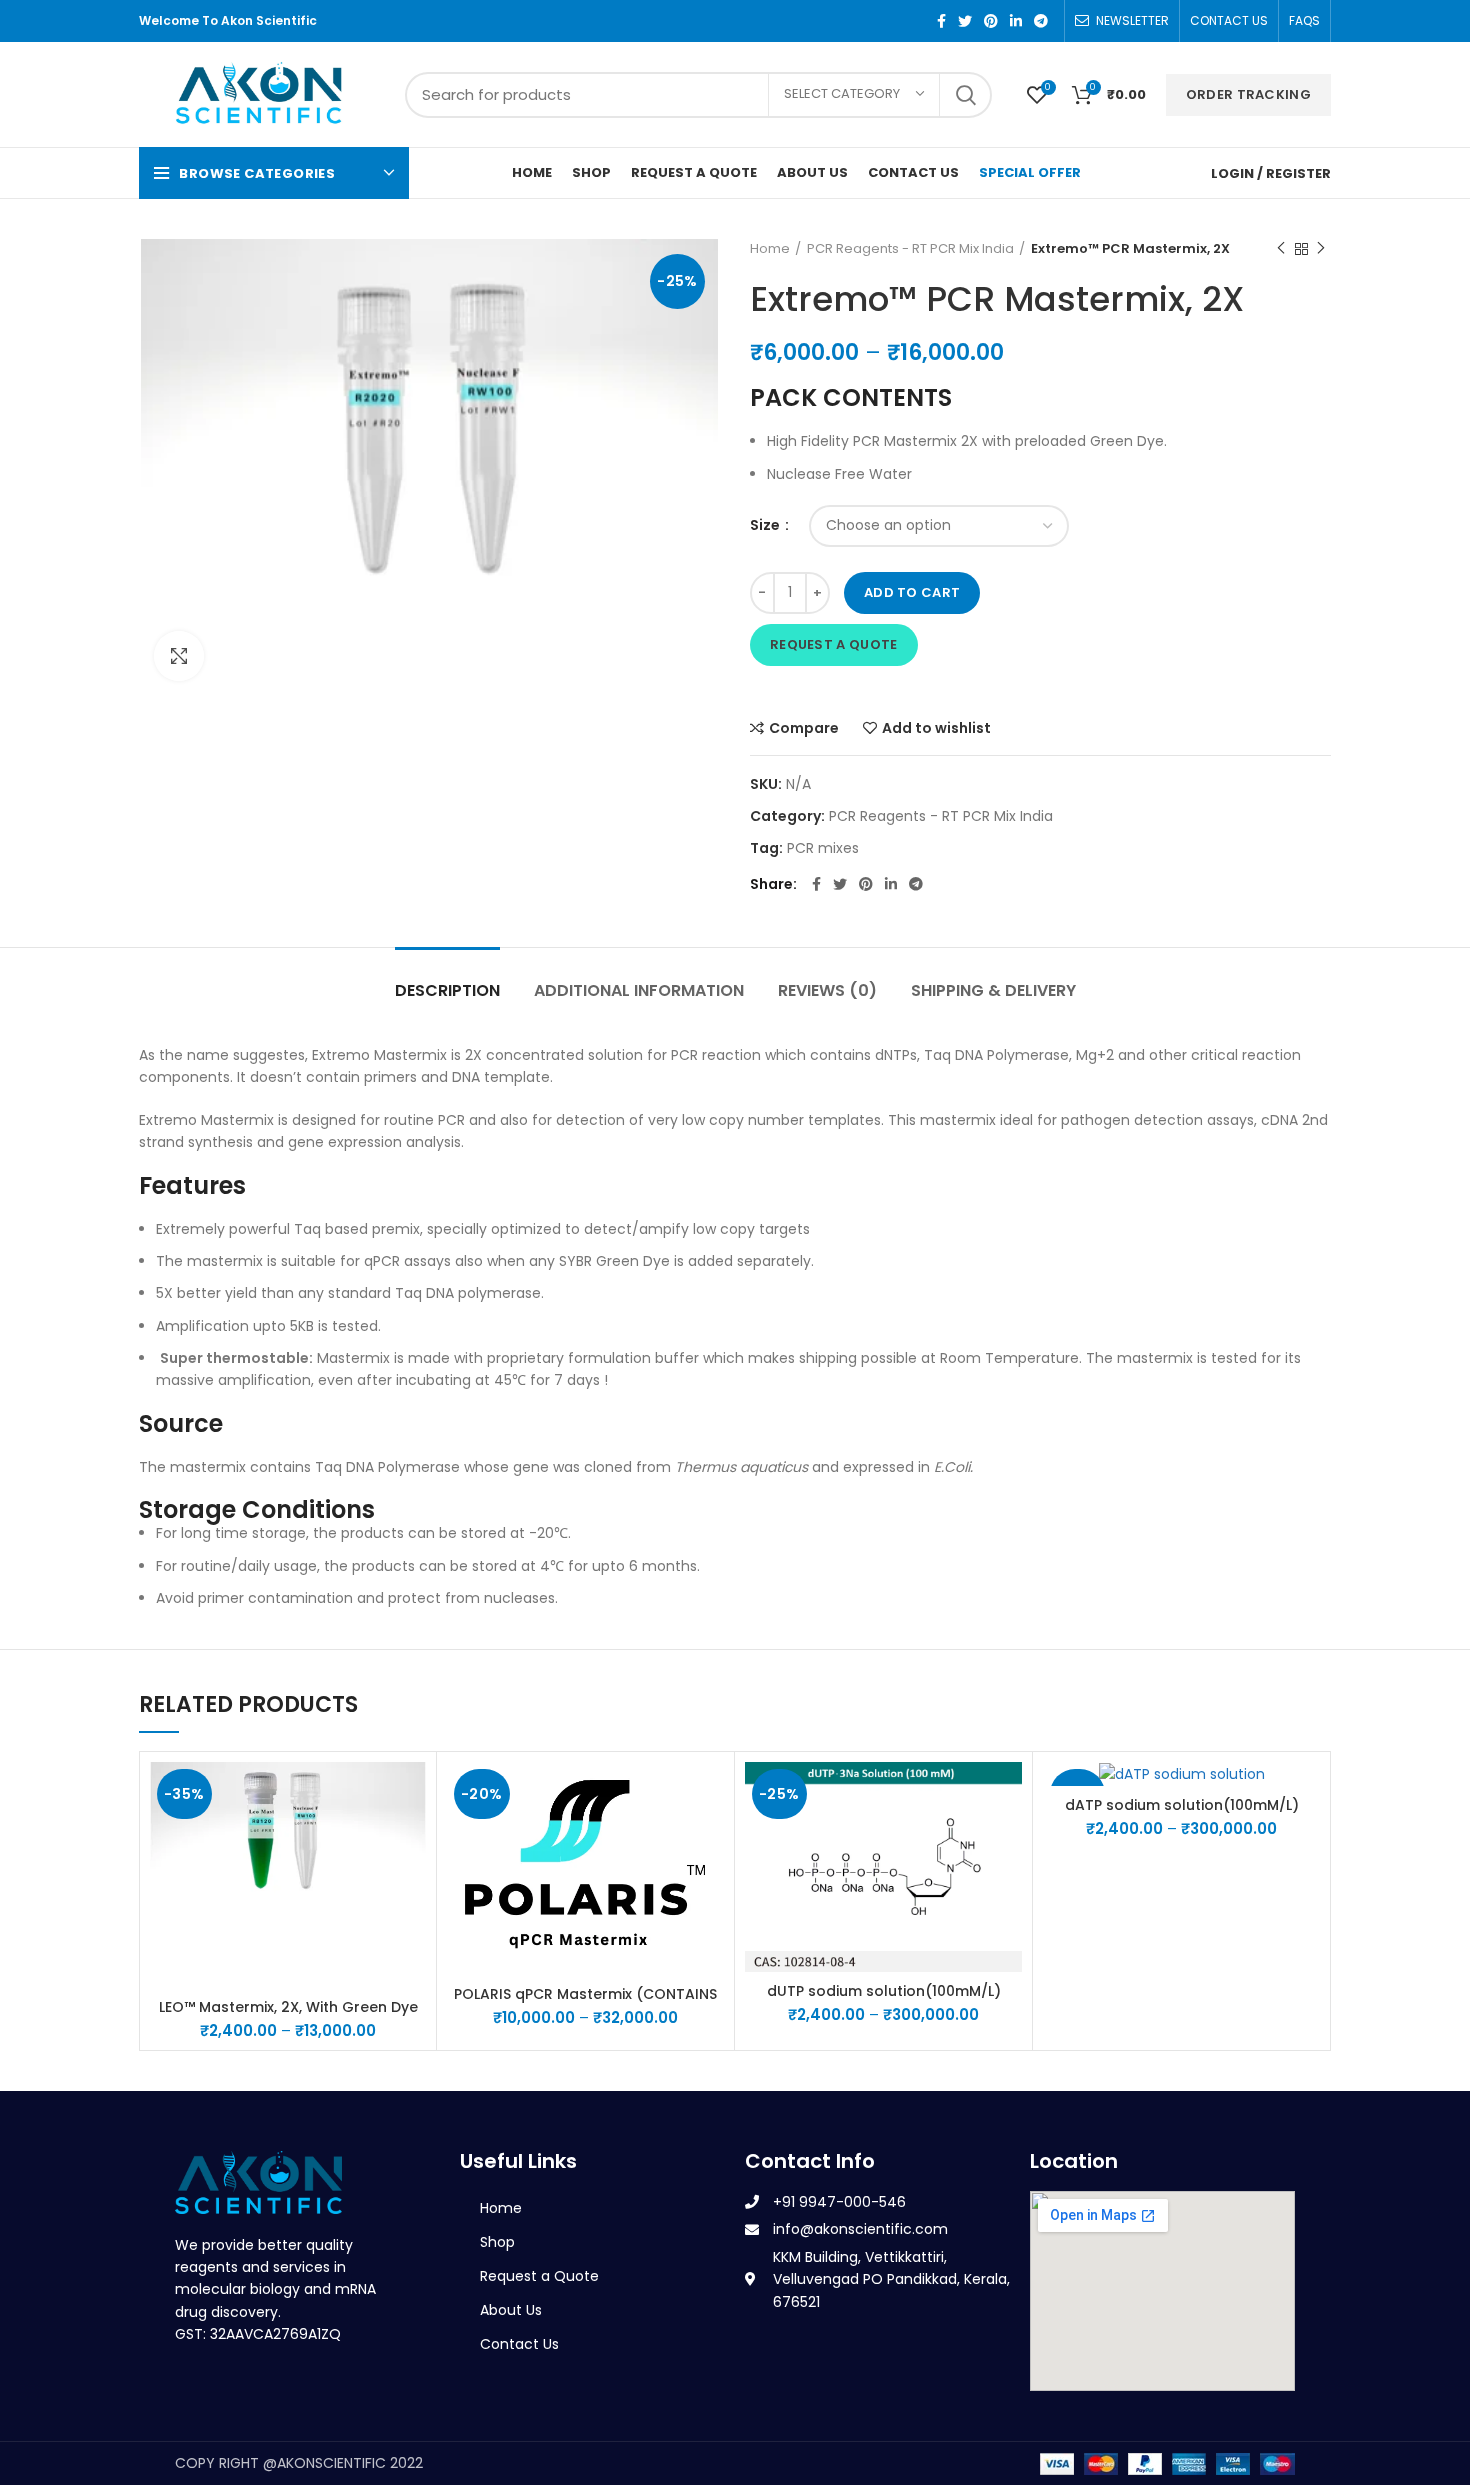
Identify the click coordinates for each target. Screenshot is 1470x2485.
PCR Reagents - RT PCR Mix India (910, 249)
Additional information (639, 990)
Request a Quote (834, 644)
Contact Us (519, 2344)
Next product (1321, 249)
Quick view (411, 1839)
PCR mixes (823, 848)
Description (447, 990)
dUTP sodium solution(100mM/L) (884, 1991)
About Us (511, 2310)
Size (766, 525)
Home (770, 249)
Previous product (1281, 249)
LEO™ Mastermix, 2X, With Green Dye (288, 2007)
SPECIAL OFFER (1030, 172)
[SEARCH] (965, 95)
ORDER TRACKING (1248, 94)
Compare (804, 728)
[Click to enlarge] (179, 656)
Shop (497, 2242)
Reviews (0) (827, 990)
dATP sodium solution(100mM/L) (1182, 1805)
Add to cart (912, 592)
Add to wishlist (936, 728)
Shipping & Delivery (993, 990)
